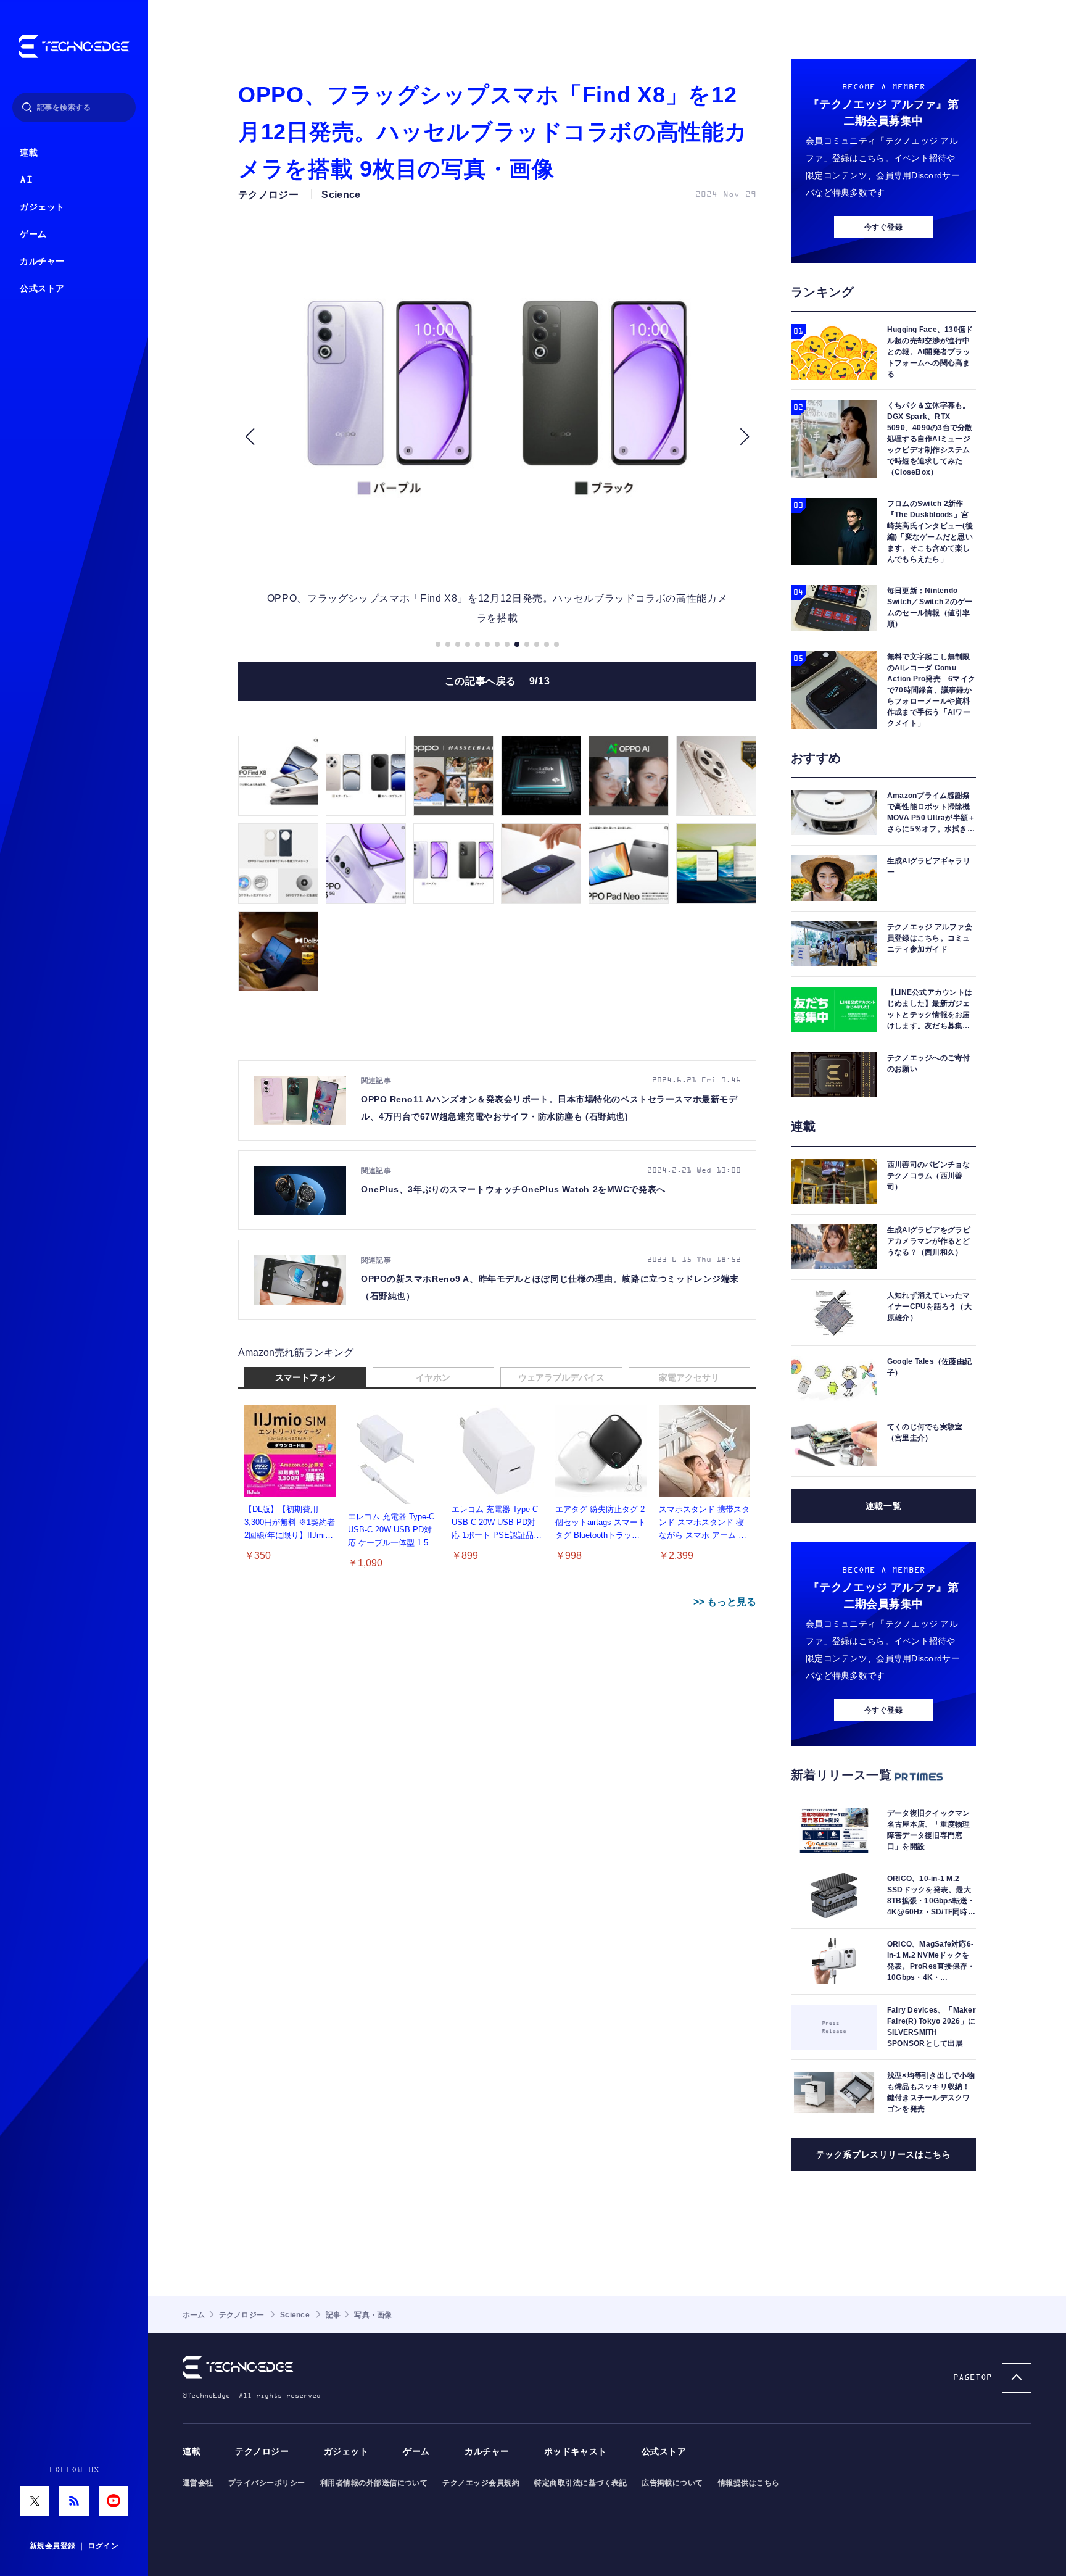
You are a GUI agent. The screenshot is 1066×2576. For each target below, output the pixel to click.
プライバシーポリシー (267, 2483)
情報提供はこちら (749, 2483)
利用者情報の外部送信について (374, 2483)
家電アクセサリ (689, 1377)
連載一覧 (883, 1506)
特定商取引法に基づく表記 (581, 2483)
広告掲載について (672, 2483)
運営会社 (198, 2483)
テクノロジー (262, 2452)
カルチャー (42, 261)
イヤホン (433, 1377)
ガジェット (42, 207)
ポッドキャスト (576, 2452)
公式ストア (42, 289)
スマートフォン (305, 1377)
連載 (29, 153)
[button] (250, 437)
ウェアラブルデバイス (561, 1377)
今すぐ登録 (883, 227)
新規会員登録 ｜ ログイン (74, 2546)
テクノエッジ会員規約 (481, 2483)
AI (26, 180)
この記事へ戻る (498, 681)
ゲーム (33, 234)
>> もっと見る (725, 1602)
